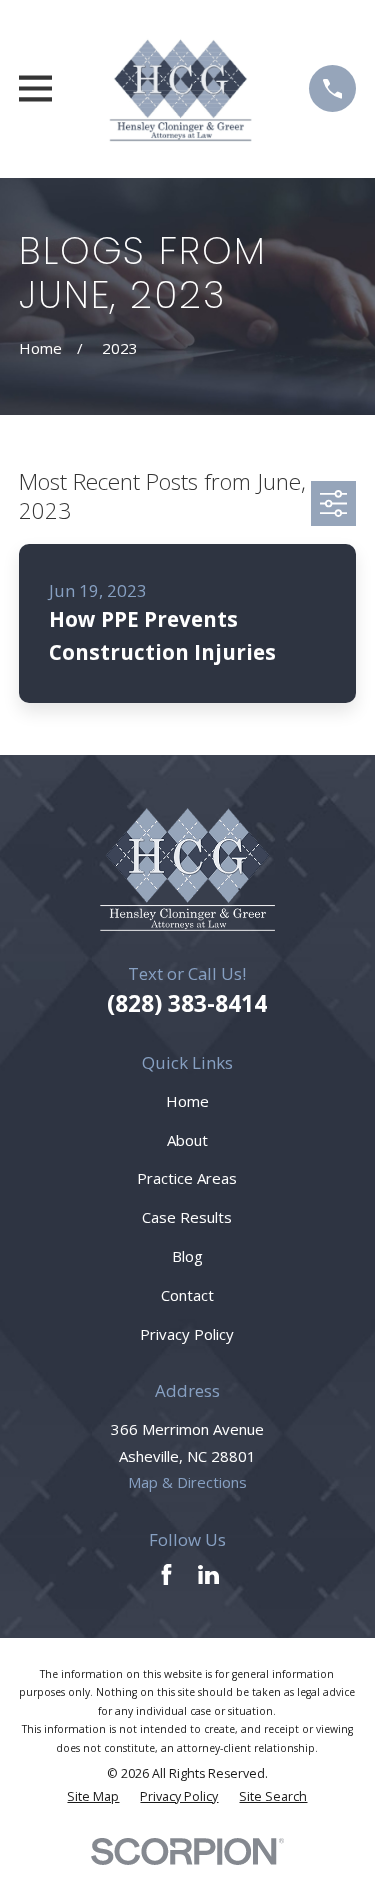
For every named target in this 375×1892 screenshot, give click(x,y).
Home (187, 1101)
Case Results (187, 1217)
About (187, 1140)
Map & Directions (187, 1482)
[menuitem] (93, 1797)
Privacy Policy (187, 1334)
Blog (187, 1256)
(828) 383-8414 (187, 1003)
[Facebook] (166, 1574)
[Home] (181, 89)
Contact (187, 1295)
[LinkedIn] (208, 1574)
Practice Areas (187, 1178)
